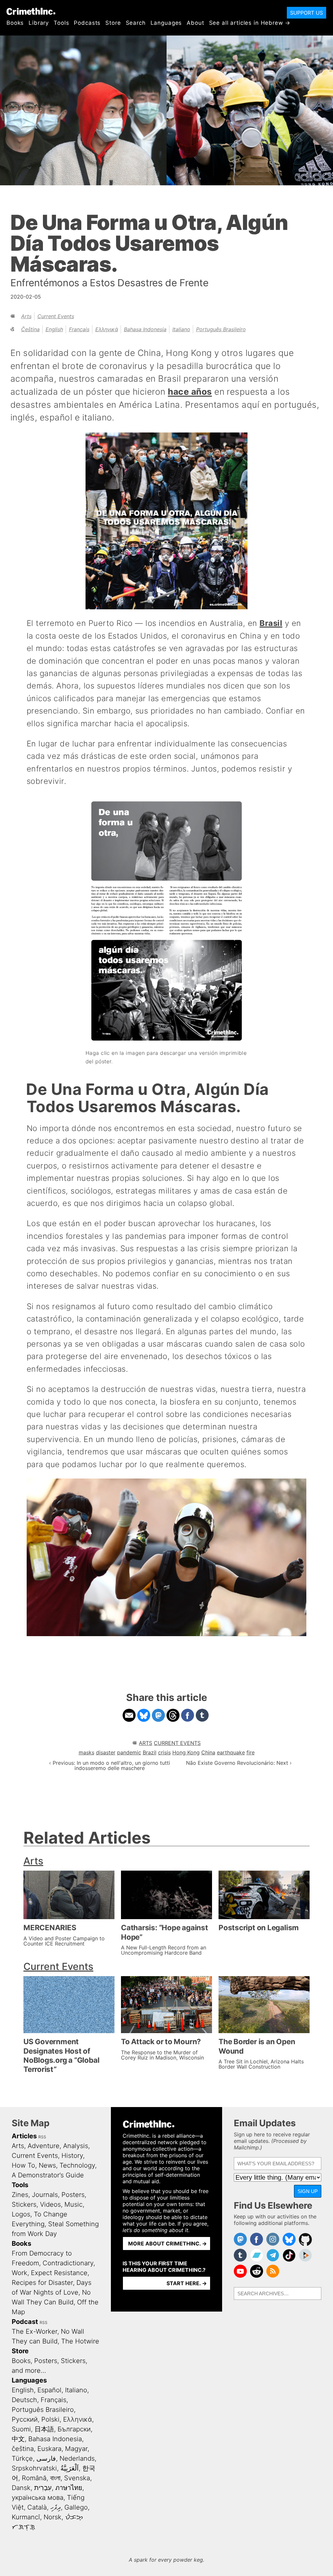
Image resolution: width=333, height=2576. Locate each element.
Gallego (76, 2507)
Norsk (53, 2517)
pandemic (129, 1752)
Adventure (44, 2146)
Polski (50, 2419)
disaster (106, 1752)
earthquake (231, 1752)
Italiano (181, 329)
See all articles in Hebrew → (250, 23)
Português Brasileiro (221, 329)
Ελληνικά (107, 329)
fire (251, 1752)
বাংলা (55, 2478)
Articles (24, 2136)
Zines (20, 2195)
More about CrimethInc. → (167, 2243)
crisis (164, 1752)
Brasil (271, 623)
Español (49, 2390)
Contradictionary (68, 2263)
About (195, 23)
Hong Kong (186, 1752)
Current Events (56, 316)
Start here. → (187, 2283)
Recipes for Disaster (42, 2283)
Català (37, 2507)
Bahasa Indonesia (145, 329)
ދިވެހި (56, 2507)
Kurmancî (26, 2517)
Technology (77, 2165)
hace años (190, 391)
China (208, 1752)
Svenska (77, 2478)
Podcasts (87, 23)
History (72, 2156)
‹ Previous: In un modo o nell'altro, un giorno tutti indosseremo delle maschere (110, 1765)
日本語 (44, 2429)
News (47, 2165)
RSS (42, 2137)
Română (34, 2478)
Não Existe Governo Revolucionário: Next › (239, 1763)
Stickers (24, 2204)
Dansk (21, 2488)
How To (23, 2165)
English (54, 329)
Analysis (76, 2146)
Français (79, 329)
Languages (166, 23)
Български (74, 2429)
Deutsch (24, 2400)
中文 (18, 2439)
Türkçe (22, 2458)
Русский (25, 2419)
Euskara (49, 2449)
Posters (73, 2195)
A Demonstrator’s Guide (48, 2175)
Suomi (21, 2429)
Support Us (306, 13)
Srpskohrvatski (34, 2468)
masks (87, 1752)
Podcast (25, 2322)
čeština (30, 329)
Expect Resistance (59, 2273)
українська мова (38, 2498)
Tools (61, 23)
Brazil (150, 1752)
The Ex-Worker (34, 2331)
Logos (21, 2214)
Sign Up (308, 2191)
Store (113, 23)
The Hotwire (80, 2341)
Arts (26, 316)
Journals (45, 2195)
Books (15, 23)
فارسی (46, 2458)
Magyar (76, 2449)
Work (20, 2273)
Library (39, 23)
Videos (50, 2204)
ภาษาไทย (69, 2488)
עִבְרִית (43, 2488)
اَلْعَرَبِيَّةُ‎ (70, 2468)
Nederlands (77, 2458)
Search (136, 23)
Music (73, 2204)
